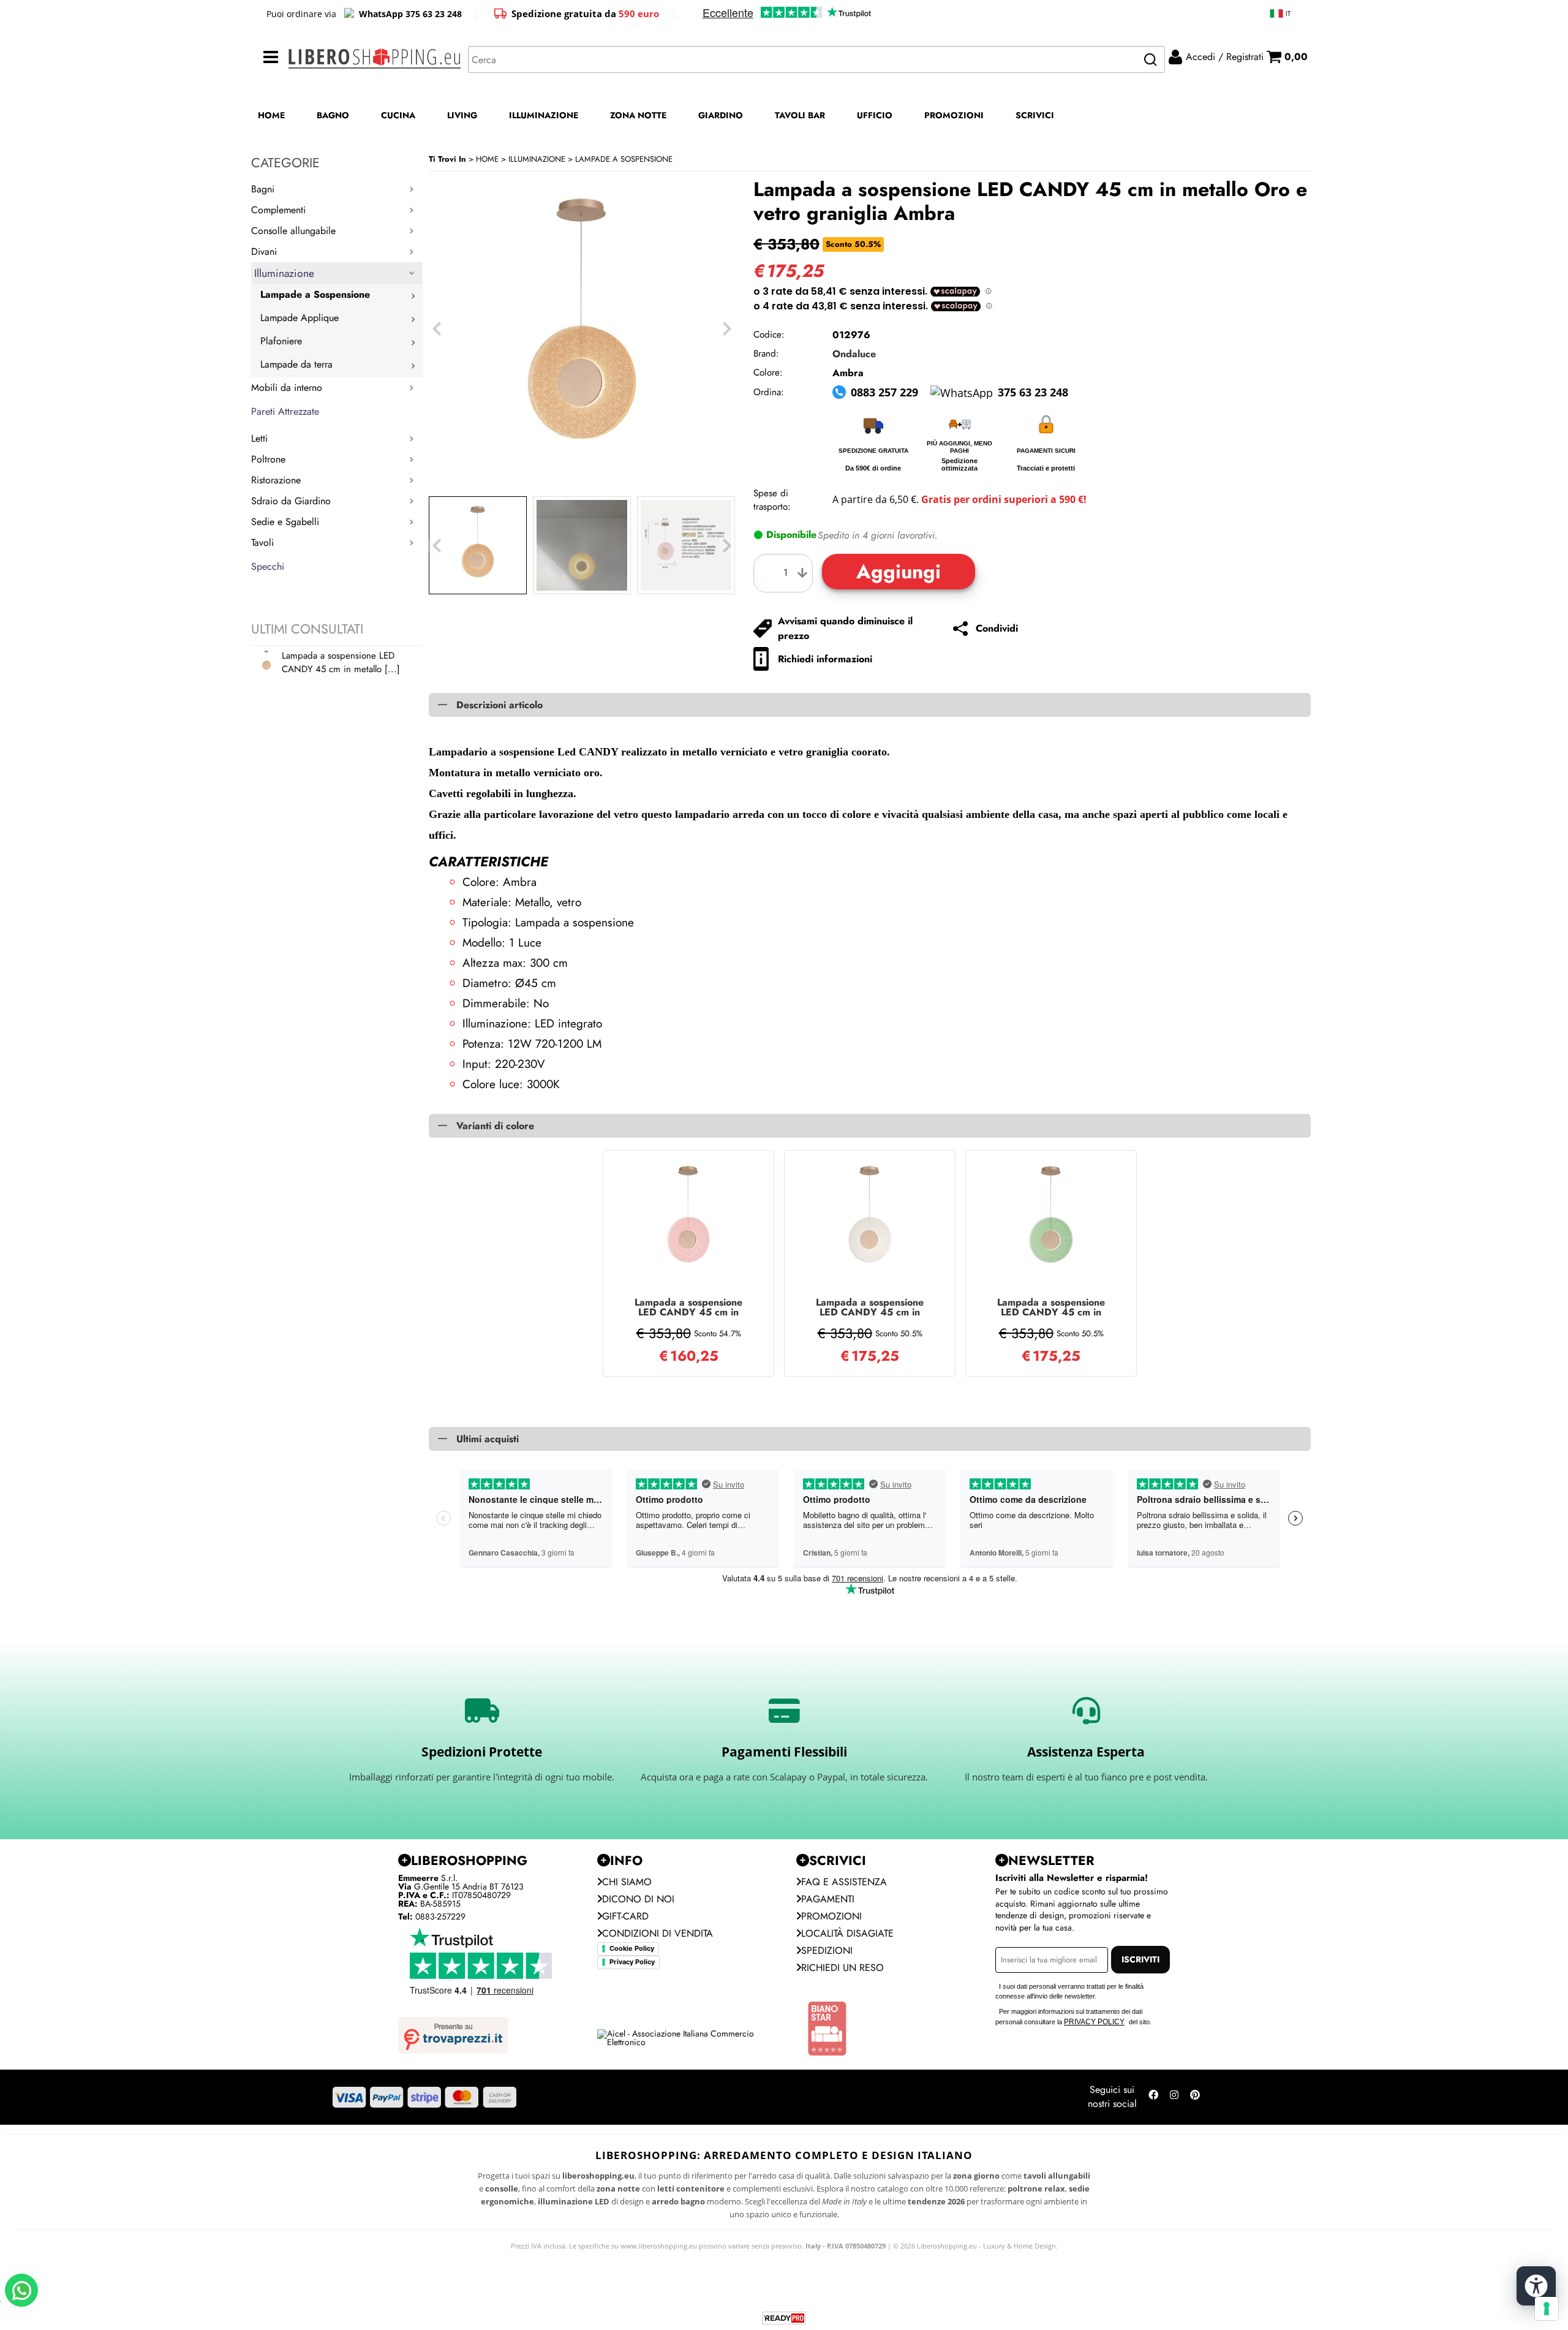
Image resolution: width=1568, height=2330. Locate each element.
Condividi (997, 628)
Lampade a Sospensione (315, 294)
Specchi (268, 566)
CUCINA (398, 115)
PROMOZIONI (954, 115)
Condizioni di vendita (658, 1933)
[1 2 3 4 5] (786, 573)
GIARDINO (721, 115)
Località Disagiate (847, 1933)
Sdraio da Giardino (291, 501)
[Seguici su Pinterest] (1195, 2097)
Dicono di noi (638, 1899)
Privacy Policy (632, 1962)
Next (727, 546)
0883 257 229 (884, 392)
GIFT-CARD (625, 1916)
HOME (271, 115)
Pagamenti (828, 1899)
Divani (264, 252)
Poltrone (268, 459)
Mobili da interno (287, 388)
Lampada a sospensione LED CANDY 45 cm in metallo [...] (341, 662)
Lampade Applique (300, 318)
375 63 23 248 (1033, 392)
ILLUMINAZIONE (544, 115)
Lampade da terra (296, 364)
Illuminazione (284, 273)
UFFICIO (875, 115)
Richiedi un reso (842, 1968)
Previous (437, 546)
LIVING (462, 115)
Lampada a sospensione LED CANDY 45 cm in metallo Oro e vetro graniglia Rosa (688, 1307)
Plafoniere (281, 341)
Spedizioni (827, 1950)
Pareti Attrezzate (285, 411)
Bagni (263, 189)
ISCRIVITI (1140, 1959)
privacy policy (1094, 2022)
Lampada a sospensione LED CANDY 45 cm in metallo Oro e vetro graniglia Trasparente (870, 1307)
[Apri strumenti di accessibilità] (1536, 2286)
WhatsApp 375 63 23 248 (410, 14)
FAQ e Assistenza (844, 1882)
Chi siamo (627, 1882)
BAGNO (333, 115)
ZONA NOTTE (638, 115)
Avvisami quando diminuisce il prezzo (845, 628)
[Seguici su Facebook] (1153, 2097)
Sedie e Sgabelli (285, 522)
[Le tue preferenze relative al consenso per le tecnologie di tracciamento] (1547, 2309)
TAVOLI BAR (800, 115)
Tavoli (262, 543)
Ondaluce (854, 354)
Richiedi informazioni (825, 659)
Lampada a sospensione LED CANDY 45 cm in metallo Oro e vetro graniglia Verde (1051, 1307)
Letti (259, 438)
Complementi (278, 210)
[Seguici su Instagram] (1174, 2097)
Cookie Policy (632, 1948)
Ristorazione (276, 480)
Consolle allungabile (293, 231)
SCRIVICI (1035, 115)
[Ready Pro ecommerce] (784, 2318)
